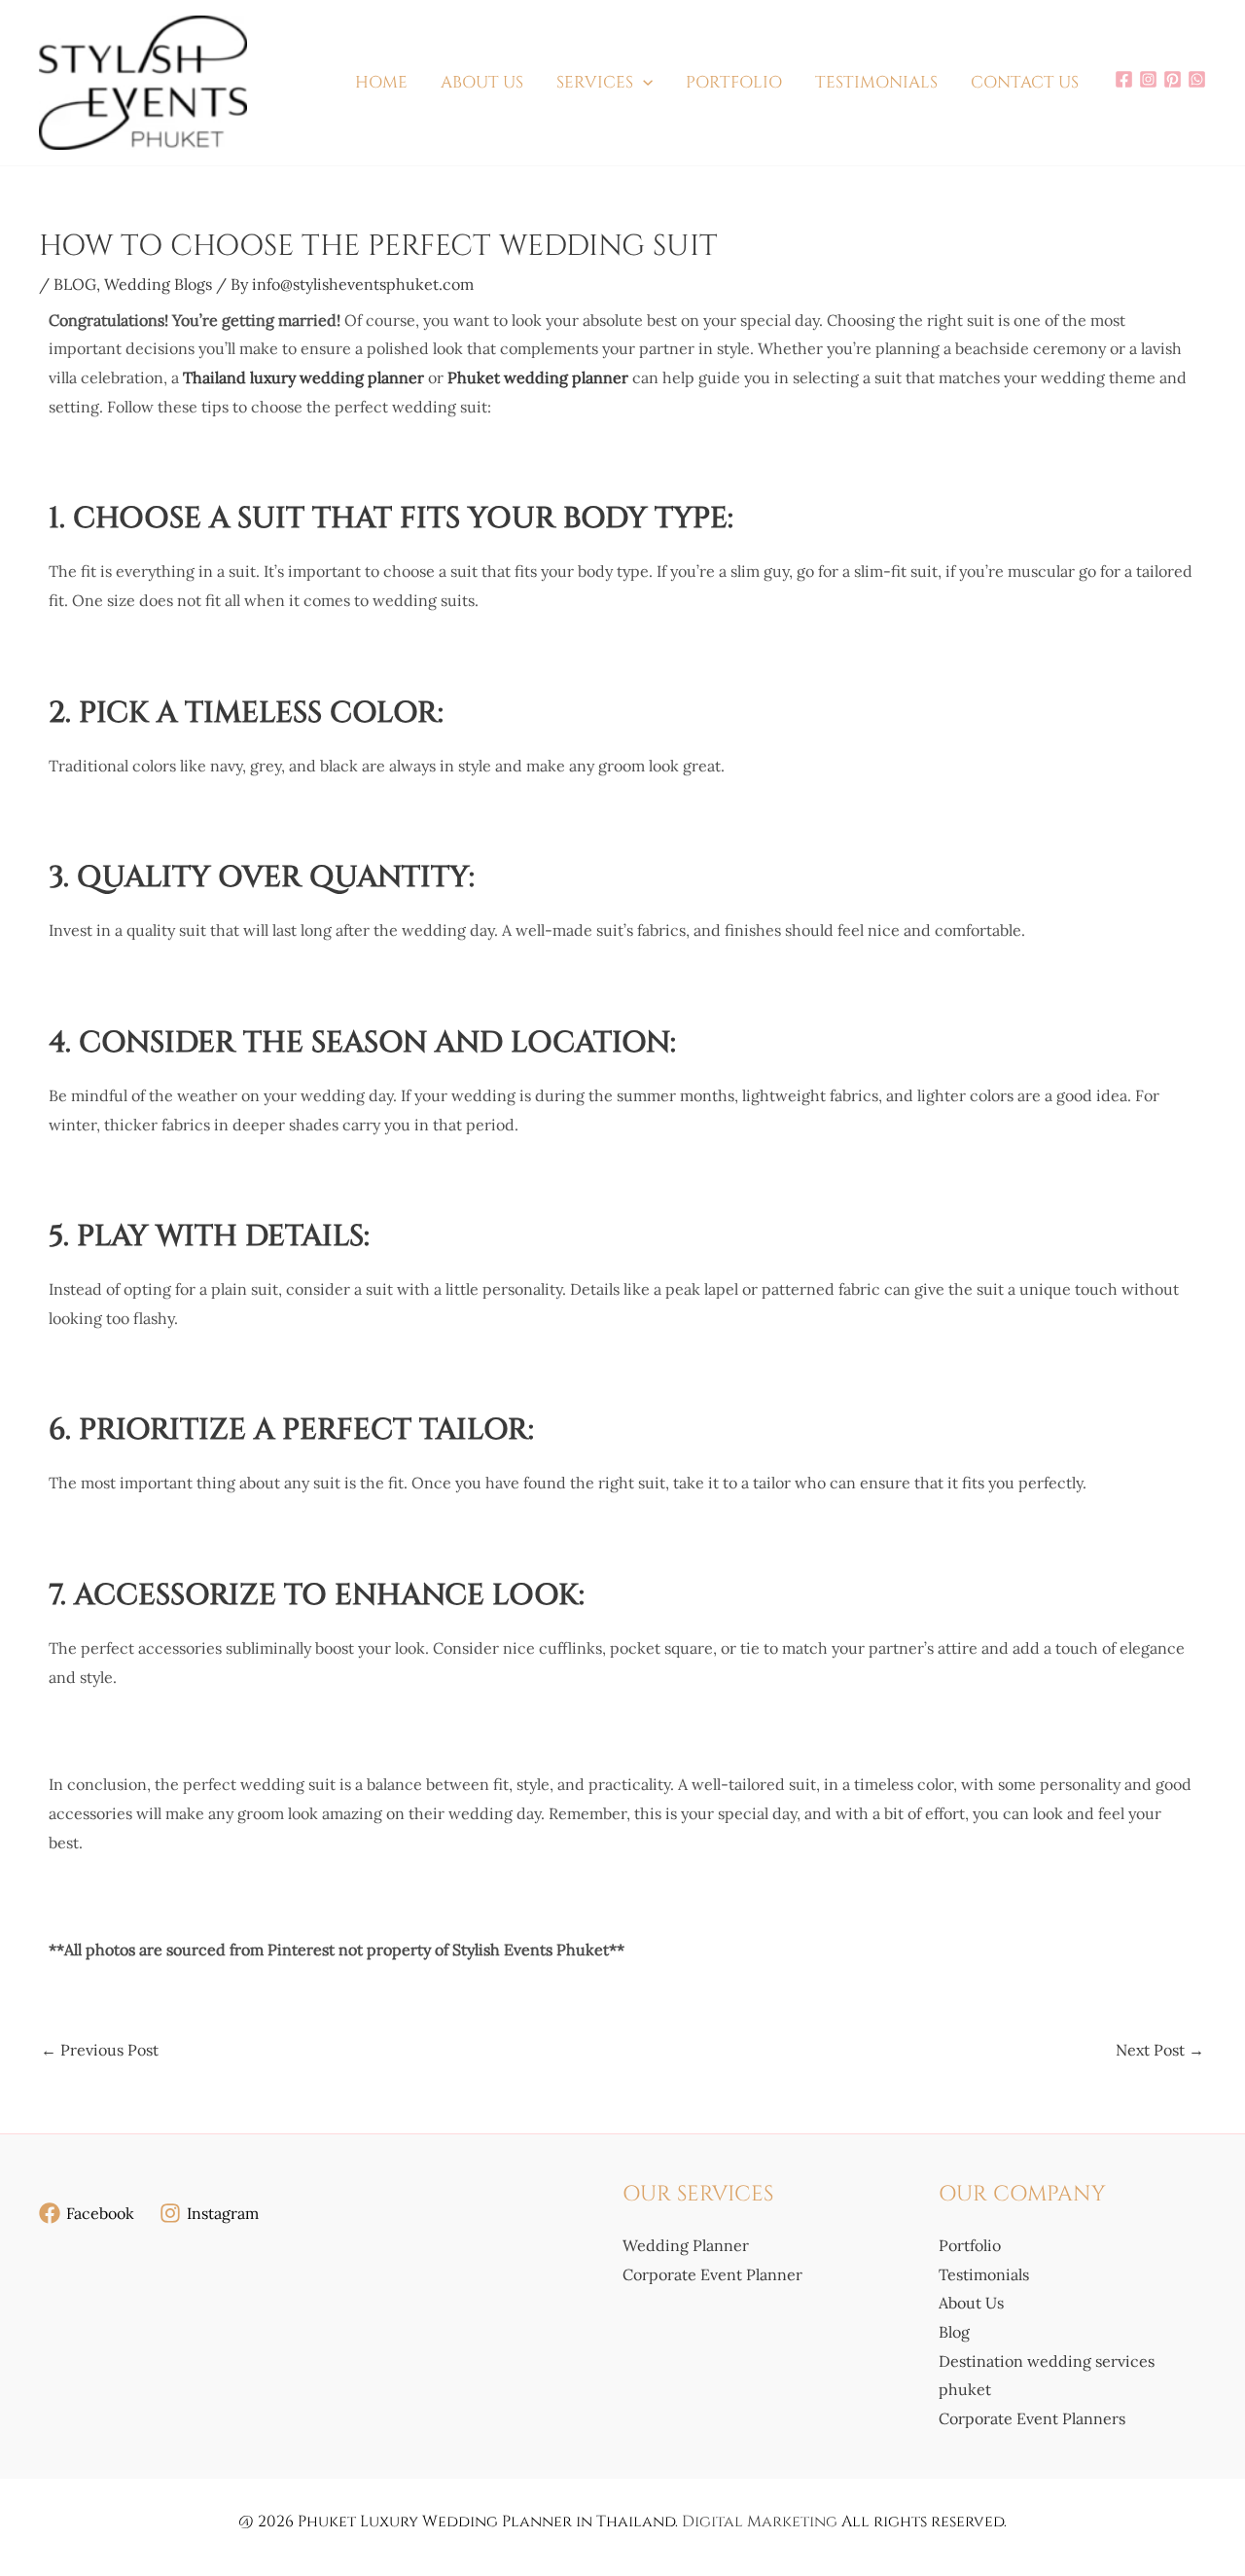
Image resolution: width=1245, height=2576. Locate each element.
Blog (954, 2332)
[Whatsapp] (1197, 79)
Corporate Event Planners (1032, 2418)
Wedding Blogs (158, 284)
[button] (643, 83)
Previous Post (100, 2050)
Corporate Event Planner (712, 2274)
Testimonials (984, 2274)
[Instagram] (1148, 79)
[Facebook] (1124, 79)
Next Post (1160, 2050)
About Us (971, 2303)
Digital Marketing (760, 2522)
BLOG (75, 284)
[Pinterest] (1173, 79)
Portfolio (970, 2245)
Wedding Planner (686, 2245)
